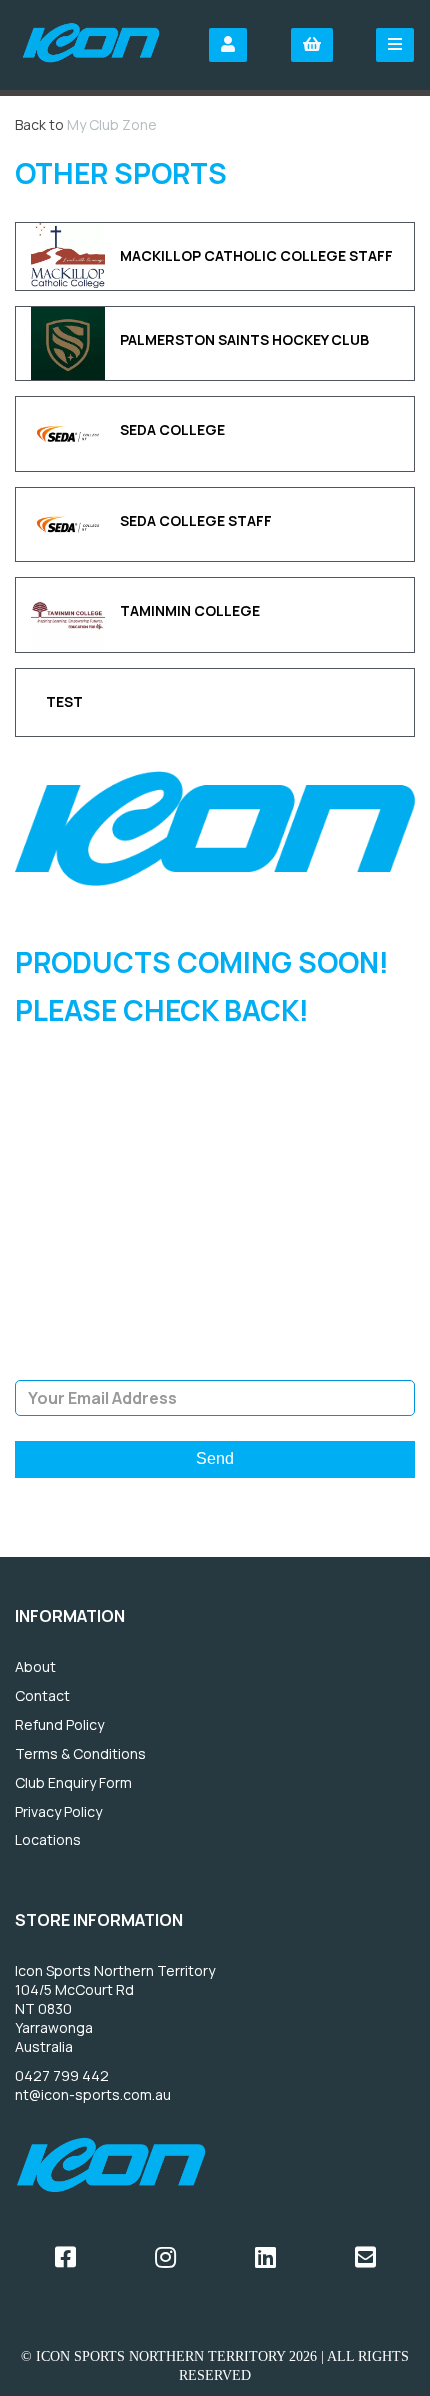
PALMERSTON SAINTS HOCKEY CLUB (244, 339)
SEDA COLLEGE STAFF (196, 520)
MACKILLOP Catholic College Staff (256, 255)
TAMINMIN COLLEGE (190, 610)
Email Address (215, 1365)
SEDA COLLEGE (172, 429)
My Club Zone (112, 124)
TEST (64, 701)
